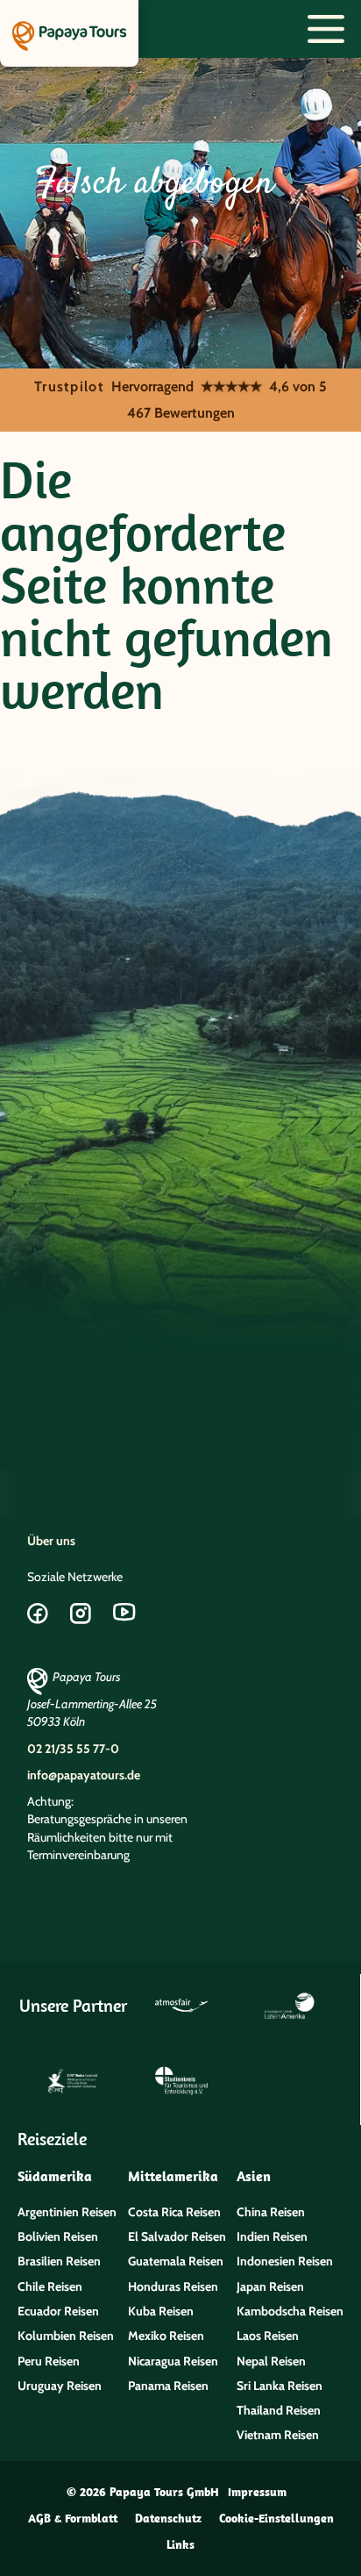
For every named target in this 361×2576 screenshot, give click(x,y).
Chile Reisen (50, 2286)
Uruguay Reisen (60, 2386)
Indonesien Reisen (285, 2261)
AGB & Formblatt (73, 2518)
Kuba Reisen (161, 2311)
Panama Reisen (168, 2386)
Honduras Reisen (173, 2286)
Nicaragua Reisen (173, 2361)
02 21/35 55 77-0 (73, 1749)
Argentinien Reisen (67, 2212)
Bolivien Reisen (58, 2236)
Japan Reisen (270, 2286)
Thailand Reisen (279, 2410)
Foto (8, 443)
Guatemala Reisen (176, 2261)
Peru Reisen (49, 2361)
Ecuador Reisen (58, 2311)
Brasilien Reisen (59, 2261)
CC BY (99, 443)
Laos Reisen (268, 2336)
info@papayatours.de (84, 1775)
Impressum (257, 2492)
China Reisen (271, 2212)
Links (180, 2544)
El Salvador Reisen (177, 2236)
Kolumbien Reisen (66, 2336)
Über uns (51, 1541)
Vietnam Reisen (278, 2435)
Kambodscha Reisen (290, 2311)
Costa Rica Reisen (174, 2212)
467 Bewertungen (181, 413)
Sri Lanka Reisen (280, 2386)
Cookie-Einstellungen (276, 2518)
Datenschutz (168, 2518)
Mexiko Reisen (166, 2336)
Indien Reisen (272, 2236)
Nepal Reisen (271, 2361)
